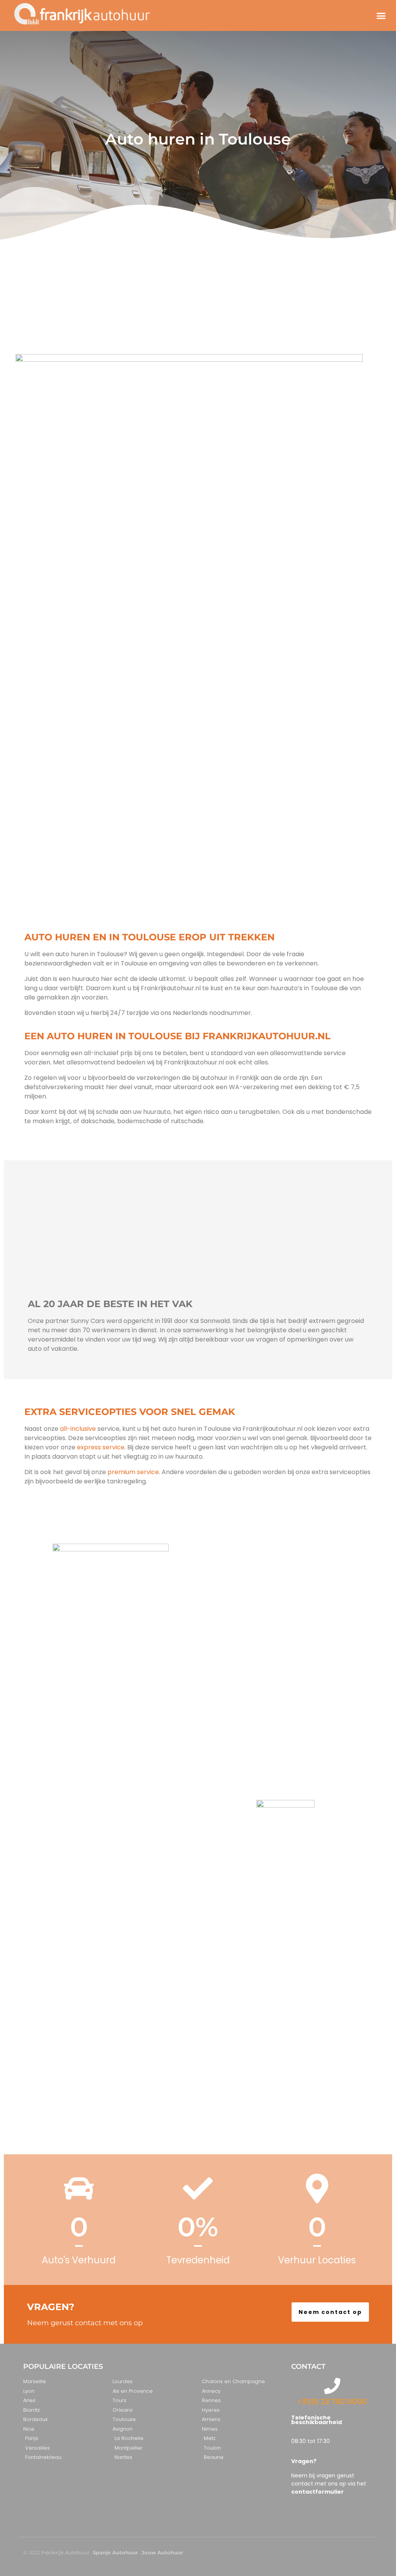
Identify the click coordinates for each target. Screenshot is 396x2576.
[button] (381, 15)
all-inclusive (78, 1429)
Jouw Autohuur (162, 2552)
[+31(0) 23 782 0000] (332, 2386)
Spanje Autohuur (115, 2552)
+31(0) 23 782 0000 (332, 2401)
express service (100, 1447)
